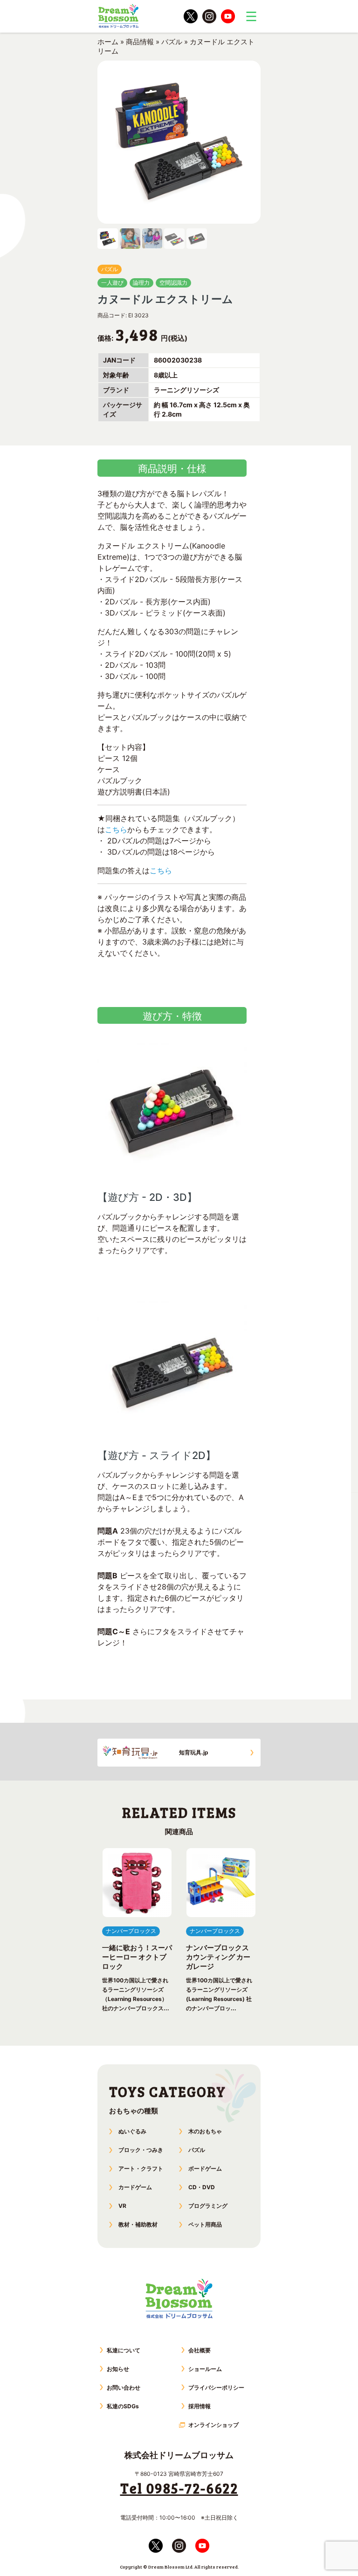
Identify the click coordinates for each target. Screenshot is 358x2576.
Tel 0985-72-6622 (179, 2488)
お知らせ (118, 2369)
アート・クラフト (141, 2168)
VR (122, 2206)
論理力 (141, 283)
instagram (209, 16)
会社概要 (200, 2350)
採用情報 (200, 2406)
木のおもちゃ (205, 2131)
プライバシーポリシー (216, 2388)
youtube (228, 16)
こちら (116, 829)
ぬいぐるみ (132, 2131)
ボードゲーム (205, 2168)
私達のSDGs (123, 2406)
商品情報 (140, 42)
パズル (172, 42)
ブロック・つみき (141, 2150)
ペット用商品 (205, 2224)
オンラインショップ (213, 2425)
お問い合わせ (124, 2388)
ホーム (108, 42)
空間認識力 (173, 283)
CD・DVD (202, 2187)
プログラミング (208, 2206)
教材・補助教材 (138, 2224)
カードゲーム (135, 2187)
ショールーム (205, 2369)
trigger (251, 16)
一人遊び (112, 283)
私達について (124, 2350)
